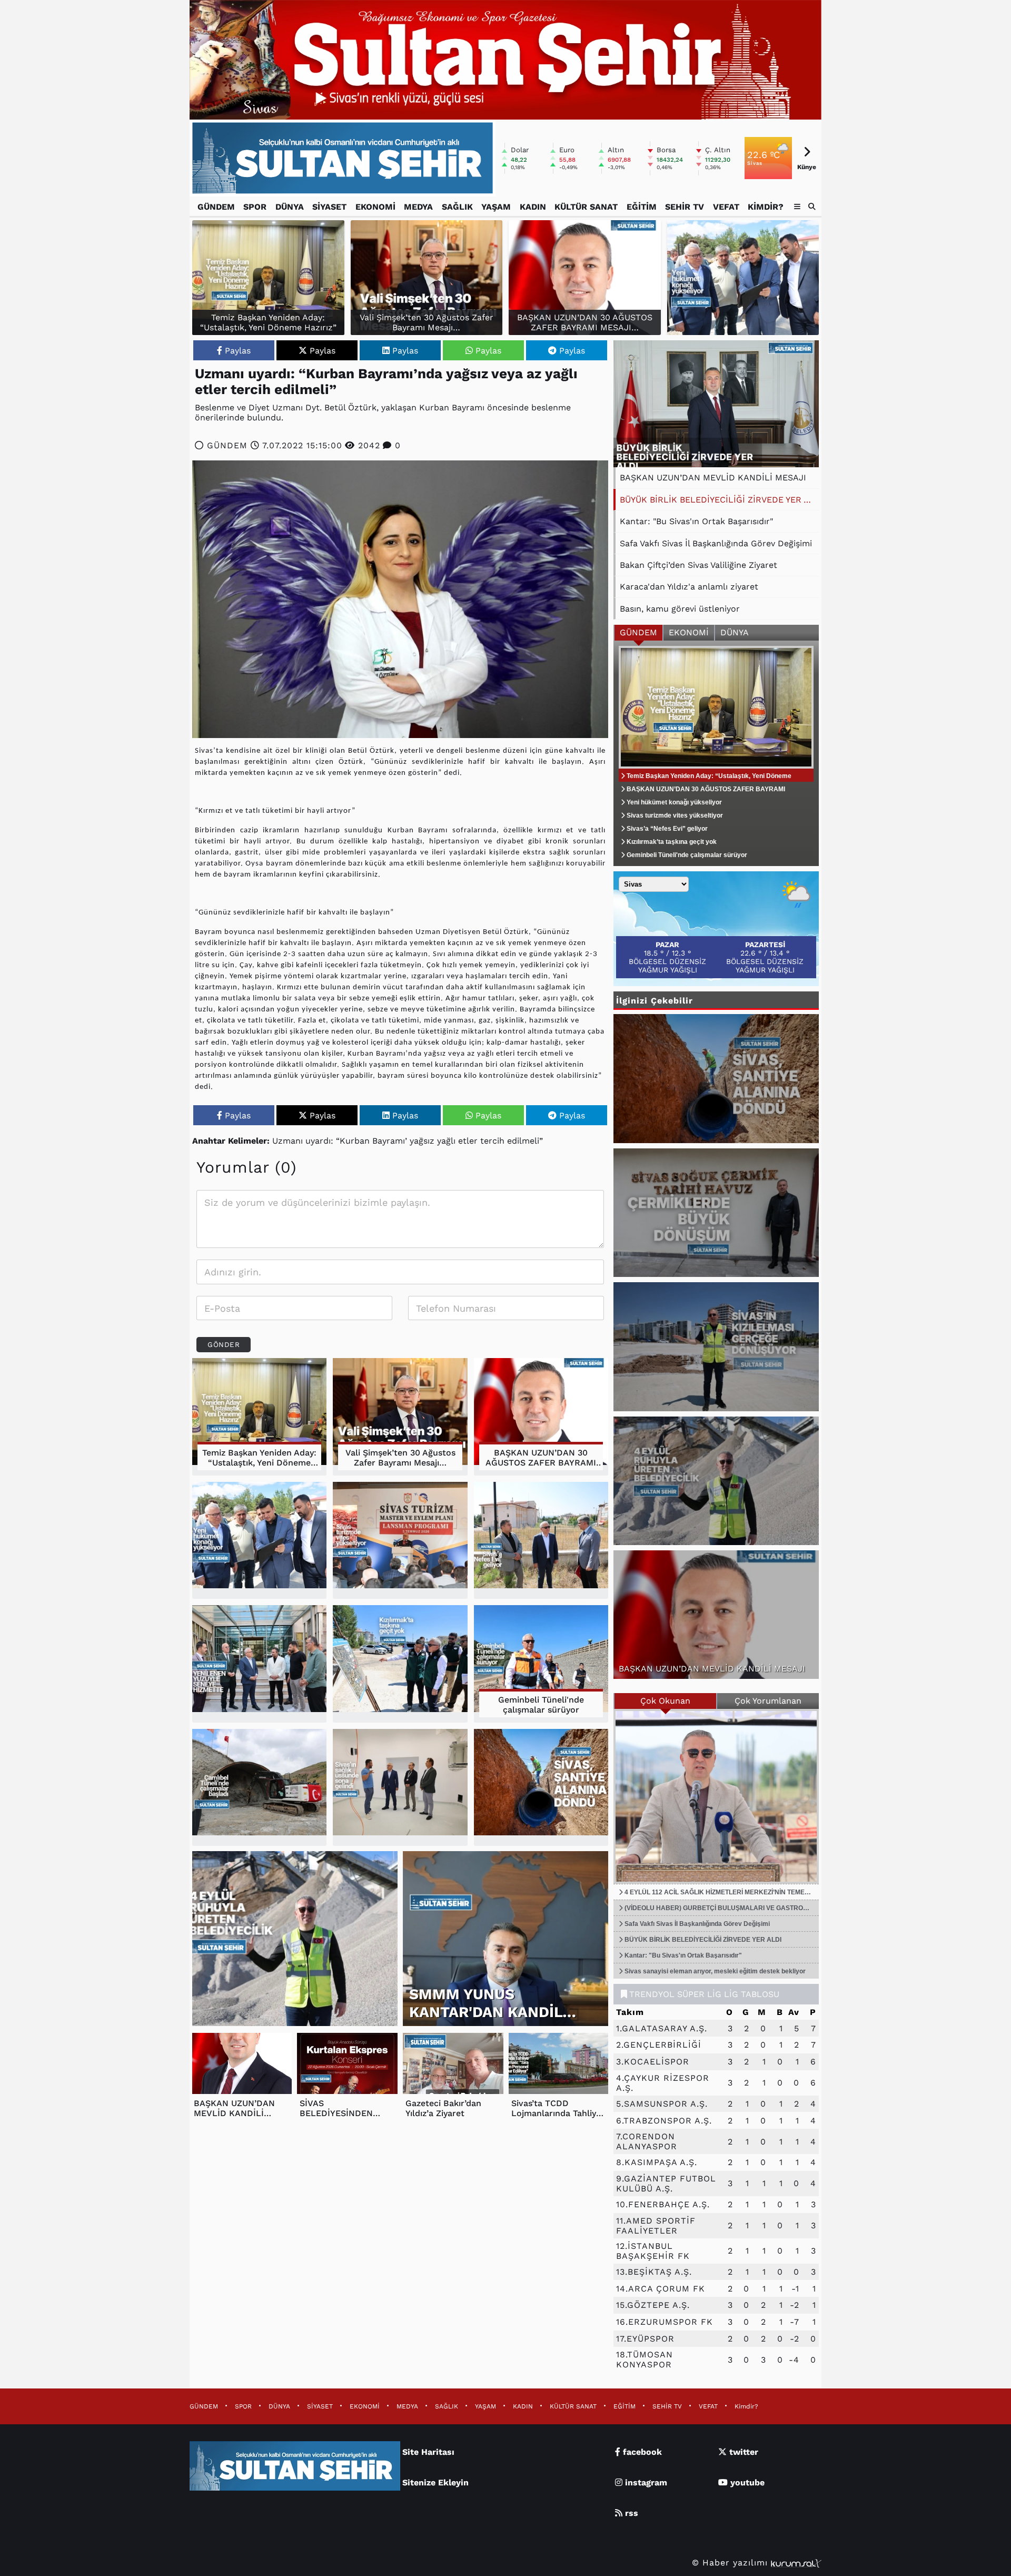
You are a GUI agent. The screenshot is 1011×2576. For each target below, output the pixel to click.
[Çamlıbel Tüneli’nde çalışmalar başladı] (259, 1788)
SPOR (255, 207)
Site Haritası (428, 2452)
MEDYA (418, 207)
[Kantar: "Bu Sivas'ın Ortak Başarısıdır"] (716, 404)
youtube (746, 2482)
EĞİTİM (642, 207)
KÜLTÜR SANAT (586, 207)
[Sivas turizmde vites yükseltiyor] (400, 1541)
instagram (645, 2482)
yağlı (446, 1141)
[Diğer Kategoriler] (797, 207)
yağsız (422, 1141)
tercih (492, 1141)
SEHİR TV (685, 207)
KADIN (533, 207)
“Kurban (353, 1141)
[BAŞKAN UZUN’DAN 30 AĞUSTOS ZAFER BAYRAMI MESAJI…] (541, 1417)
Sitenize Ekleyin (435, 2482)
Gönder (224, 1345)
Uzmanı (288, 1141)
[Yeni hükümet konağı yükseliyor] (743, 278)
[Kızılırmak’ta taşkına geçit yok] (400, 1664)
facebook (641, 2452)
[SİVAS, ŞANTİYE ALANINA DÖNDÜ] (541, 1788)
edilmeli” (525, 1141)
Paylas (238, 351)
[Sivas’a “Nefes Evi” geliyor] (541, 1541)
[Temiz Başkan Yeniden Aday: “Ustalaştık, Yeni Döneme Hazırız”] (259, 1417)
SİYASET (329, 207)
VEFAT (726, 207)
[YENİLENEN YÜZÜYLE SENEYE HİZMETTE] (259, 1664)
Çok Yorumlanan (768, 1701)
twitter (742, 2452)
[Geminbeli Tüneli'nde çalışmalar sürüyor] (541, 1664)
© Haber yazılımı (731, 2563)
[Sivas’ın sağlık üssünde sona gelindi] (400, 1788)
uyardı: (319, 1141)
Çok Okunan (665, 1701)
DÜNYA (290, 207)
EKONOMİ (375, 207)
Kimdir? (766, 207)
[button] (812, 207)
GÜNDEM (216, 207)
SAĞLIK (457, 207)
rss (630, 2513)
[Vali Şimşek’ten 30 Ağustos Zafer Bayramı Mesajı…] (400, 1417)
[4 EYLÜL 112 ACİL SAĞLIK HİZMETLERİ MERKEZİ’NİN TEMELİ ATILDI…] (716, 1796)
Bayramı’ (390, 1141)
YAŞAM (496, 207)
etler (468, 1141)
